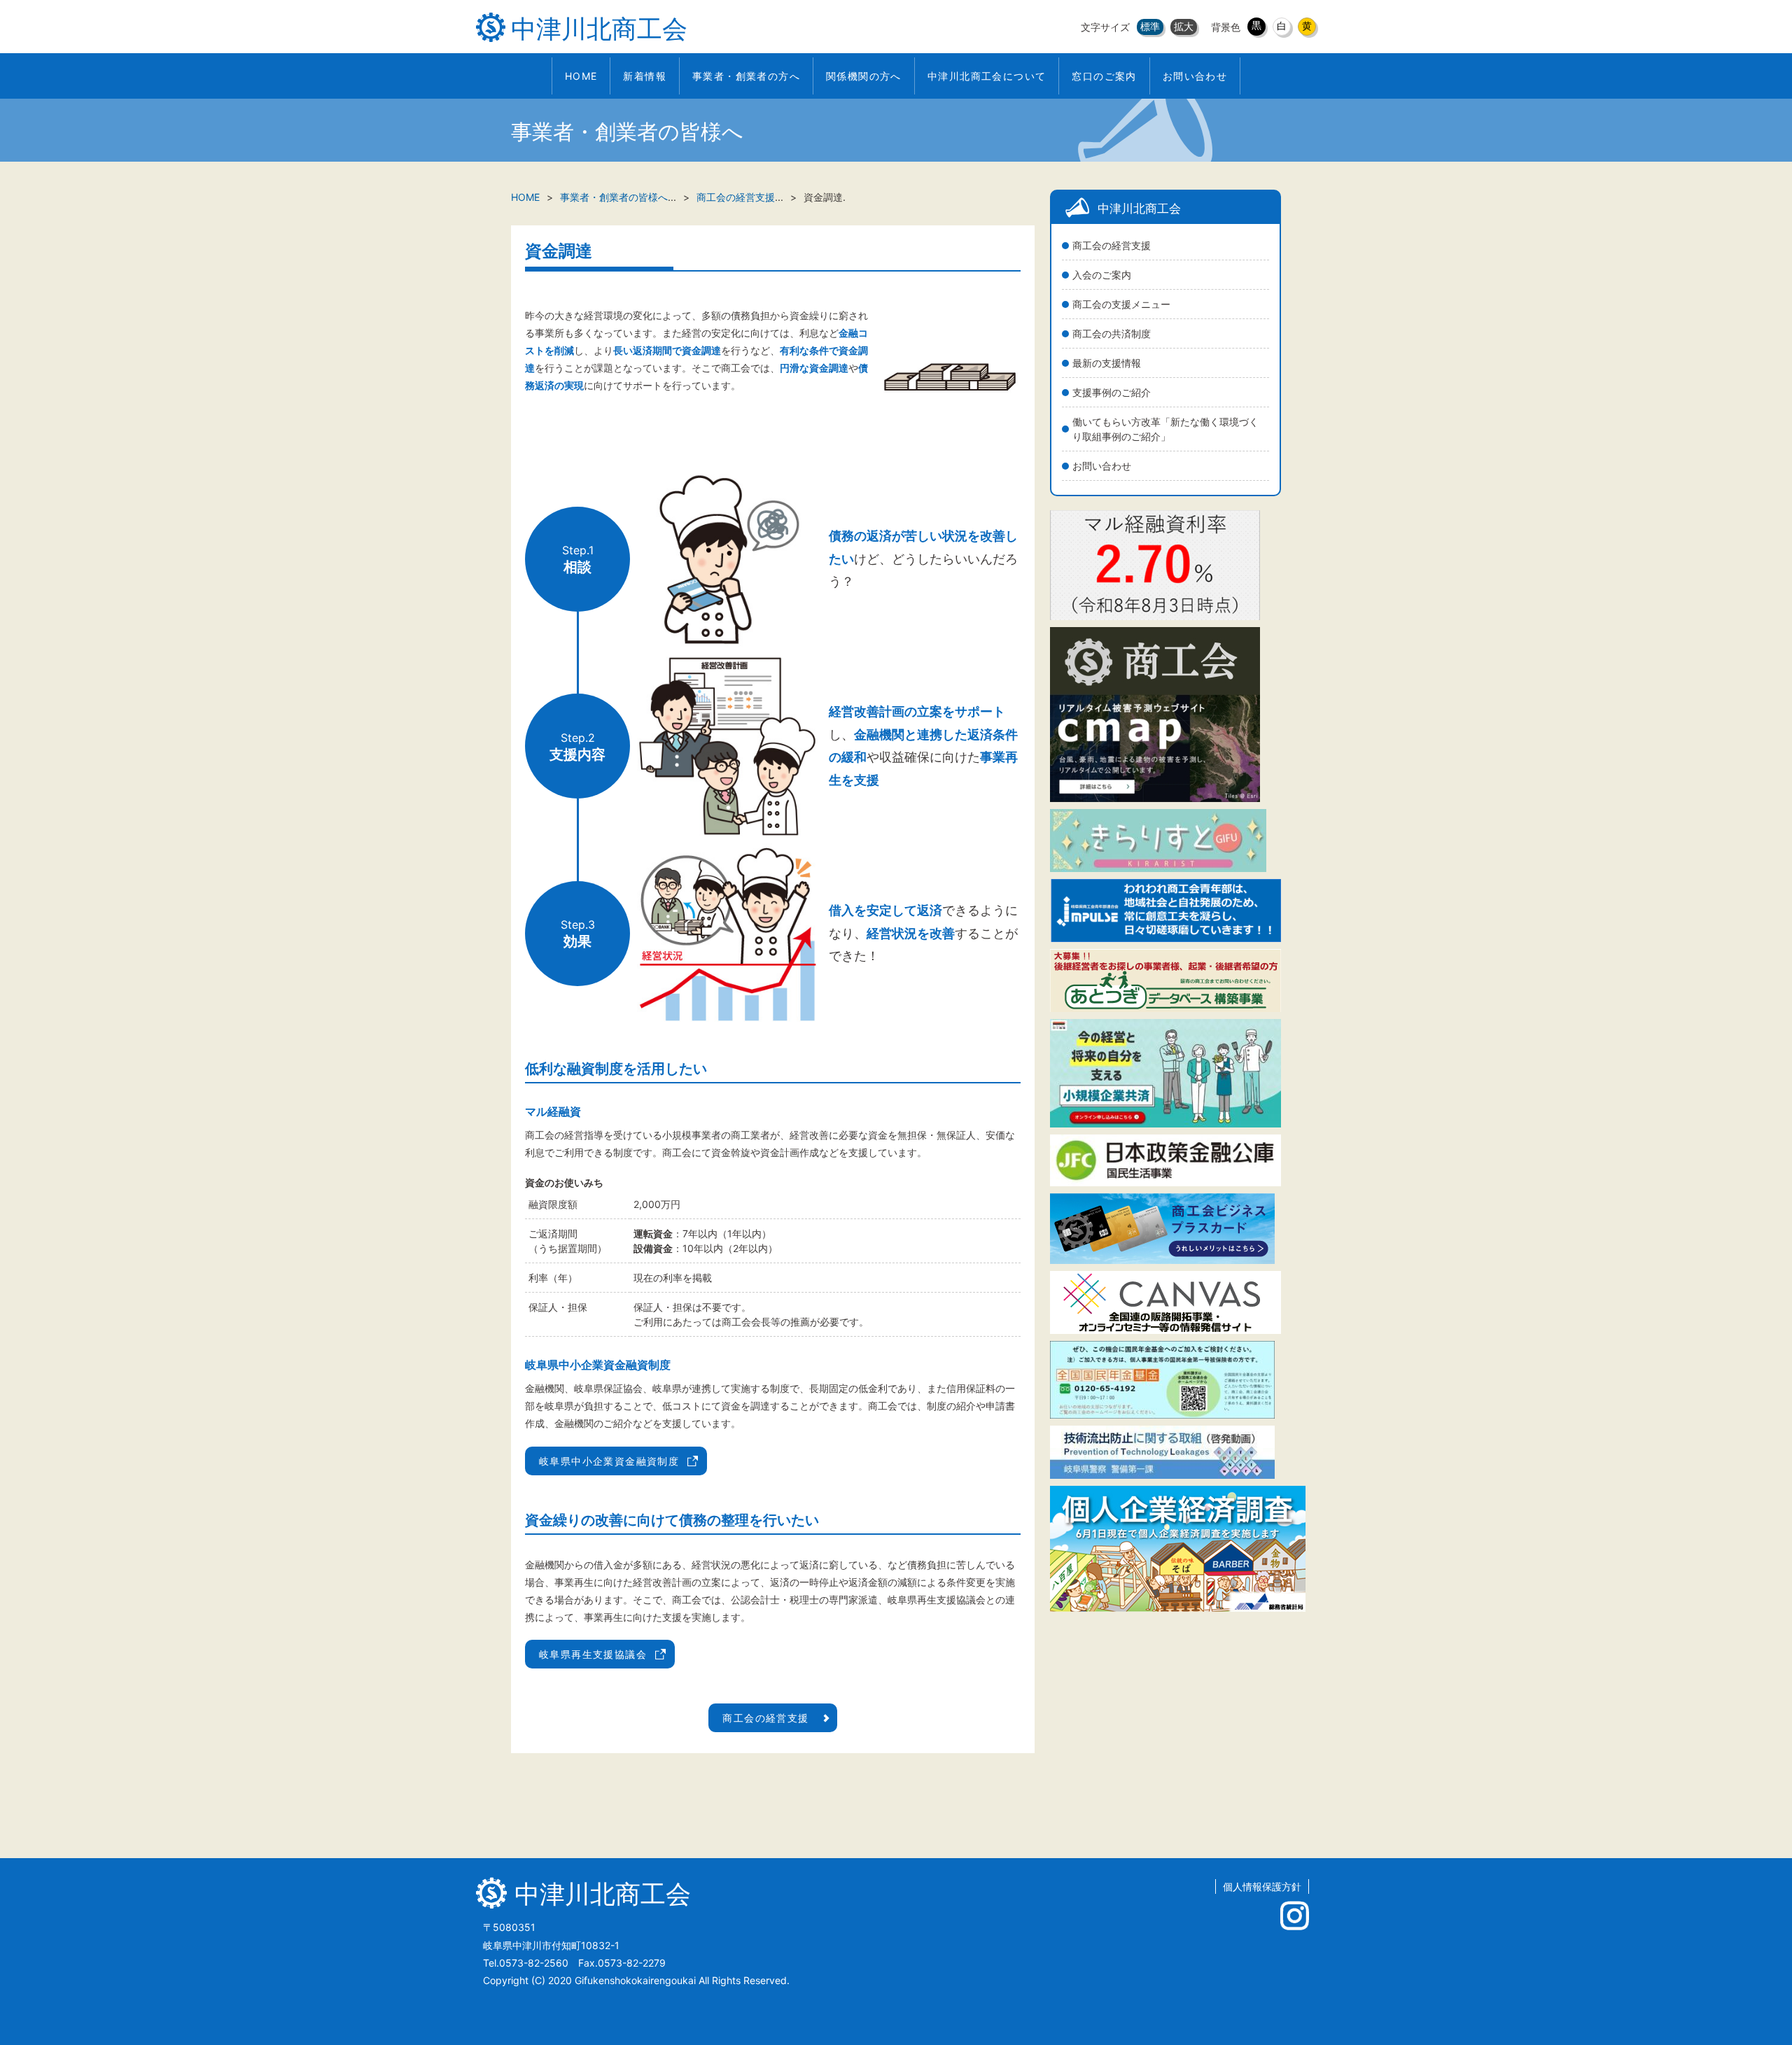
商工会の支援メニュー (1121, 304)
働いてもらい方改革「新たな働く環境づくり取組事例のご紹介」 (1165, 429)
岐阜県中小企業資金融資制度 (609, 1461)
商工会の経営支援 (1112, 245)
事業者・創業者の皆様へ (614, 197)
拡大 (1184, 26)
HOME (525, 197)
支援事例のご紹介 (1112, 392)
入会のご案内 (1102, 275)
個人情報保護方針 (1262, 1886)
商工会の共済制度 (1112, 333)
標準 (1150, 26)
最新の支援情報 (1107, 363)
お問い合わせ (1102, 466)
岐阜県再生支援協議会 (593, 1654)
